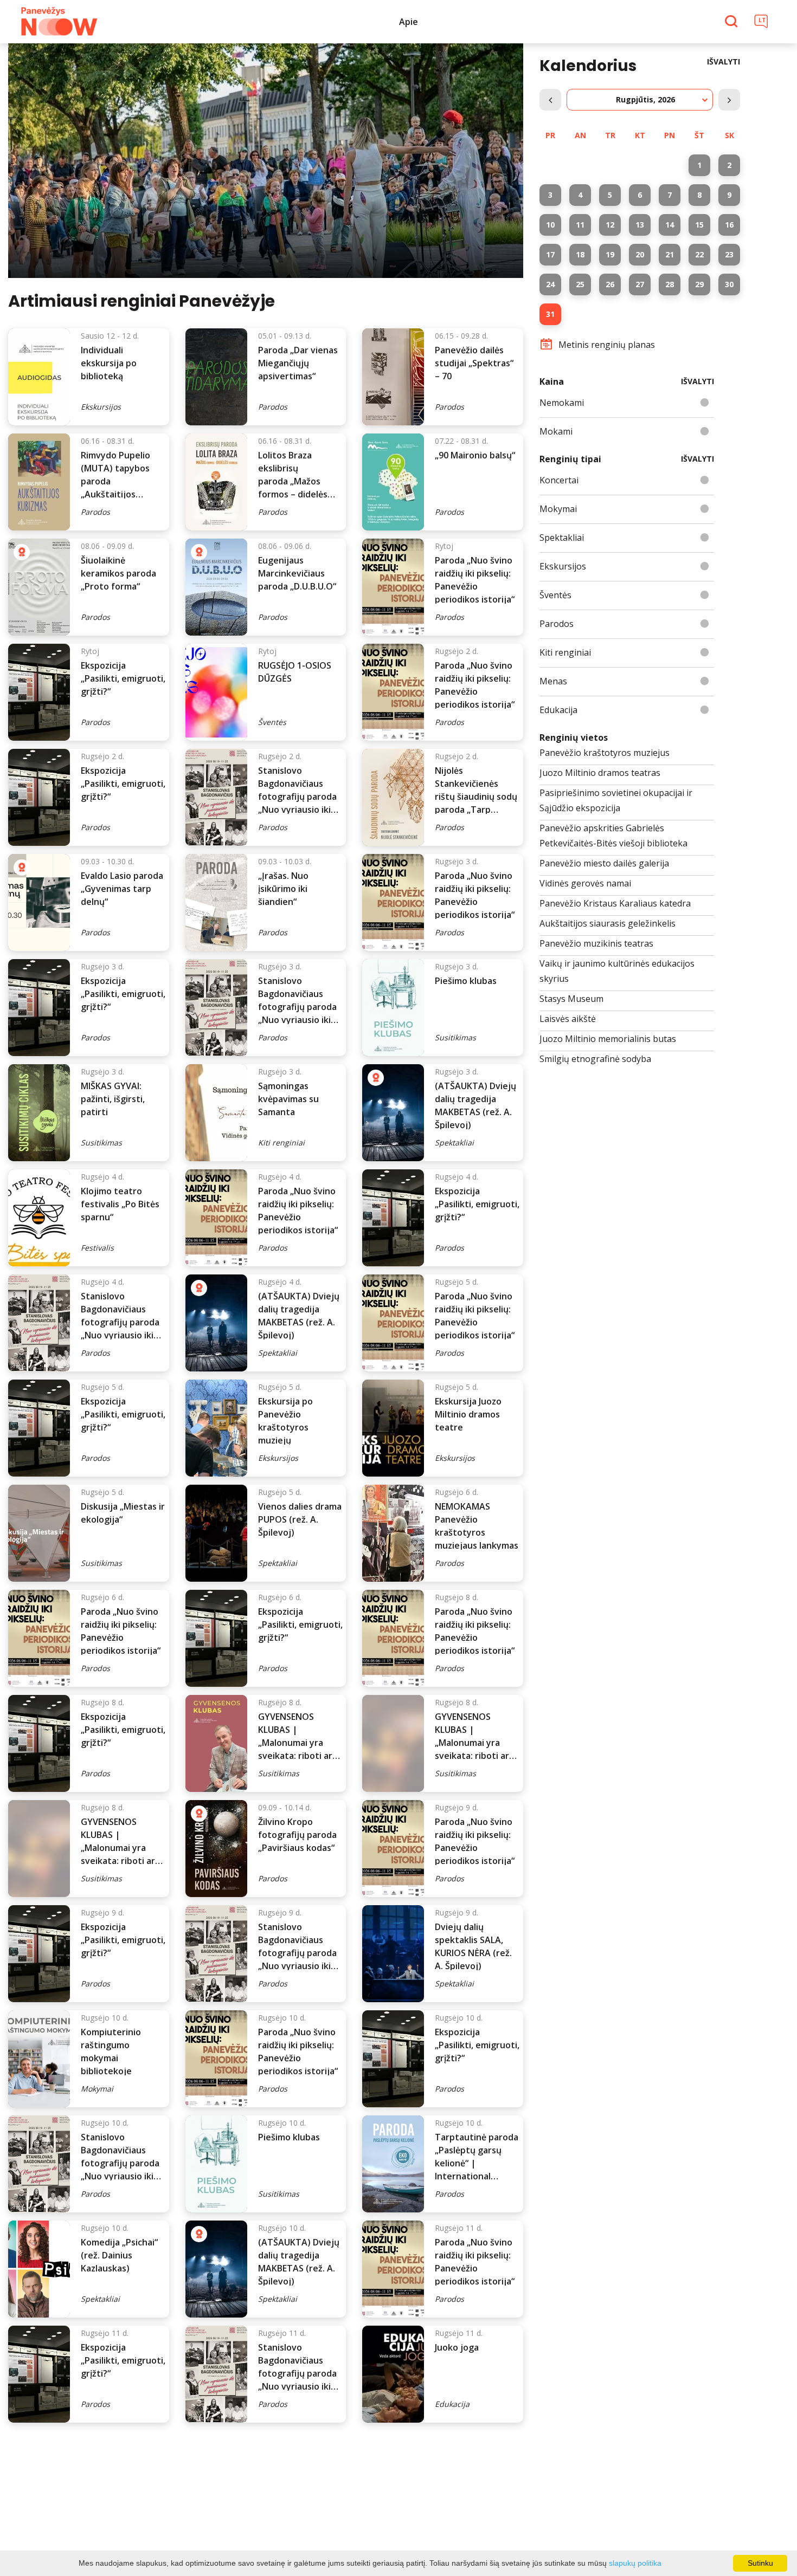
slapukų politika (635, 2563)
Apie (409, 22)
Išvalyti (724, 62)
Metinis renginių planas (607, 345)
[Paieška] (733, 22)
